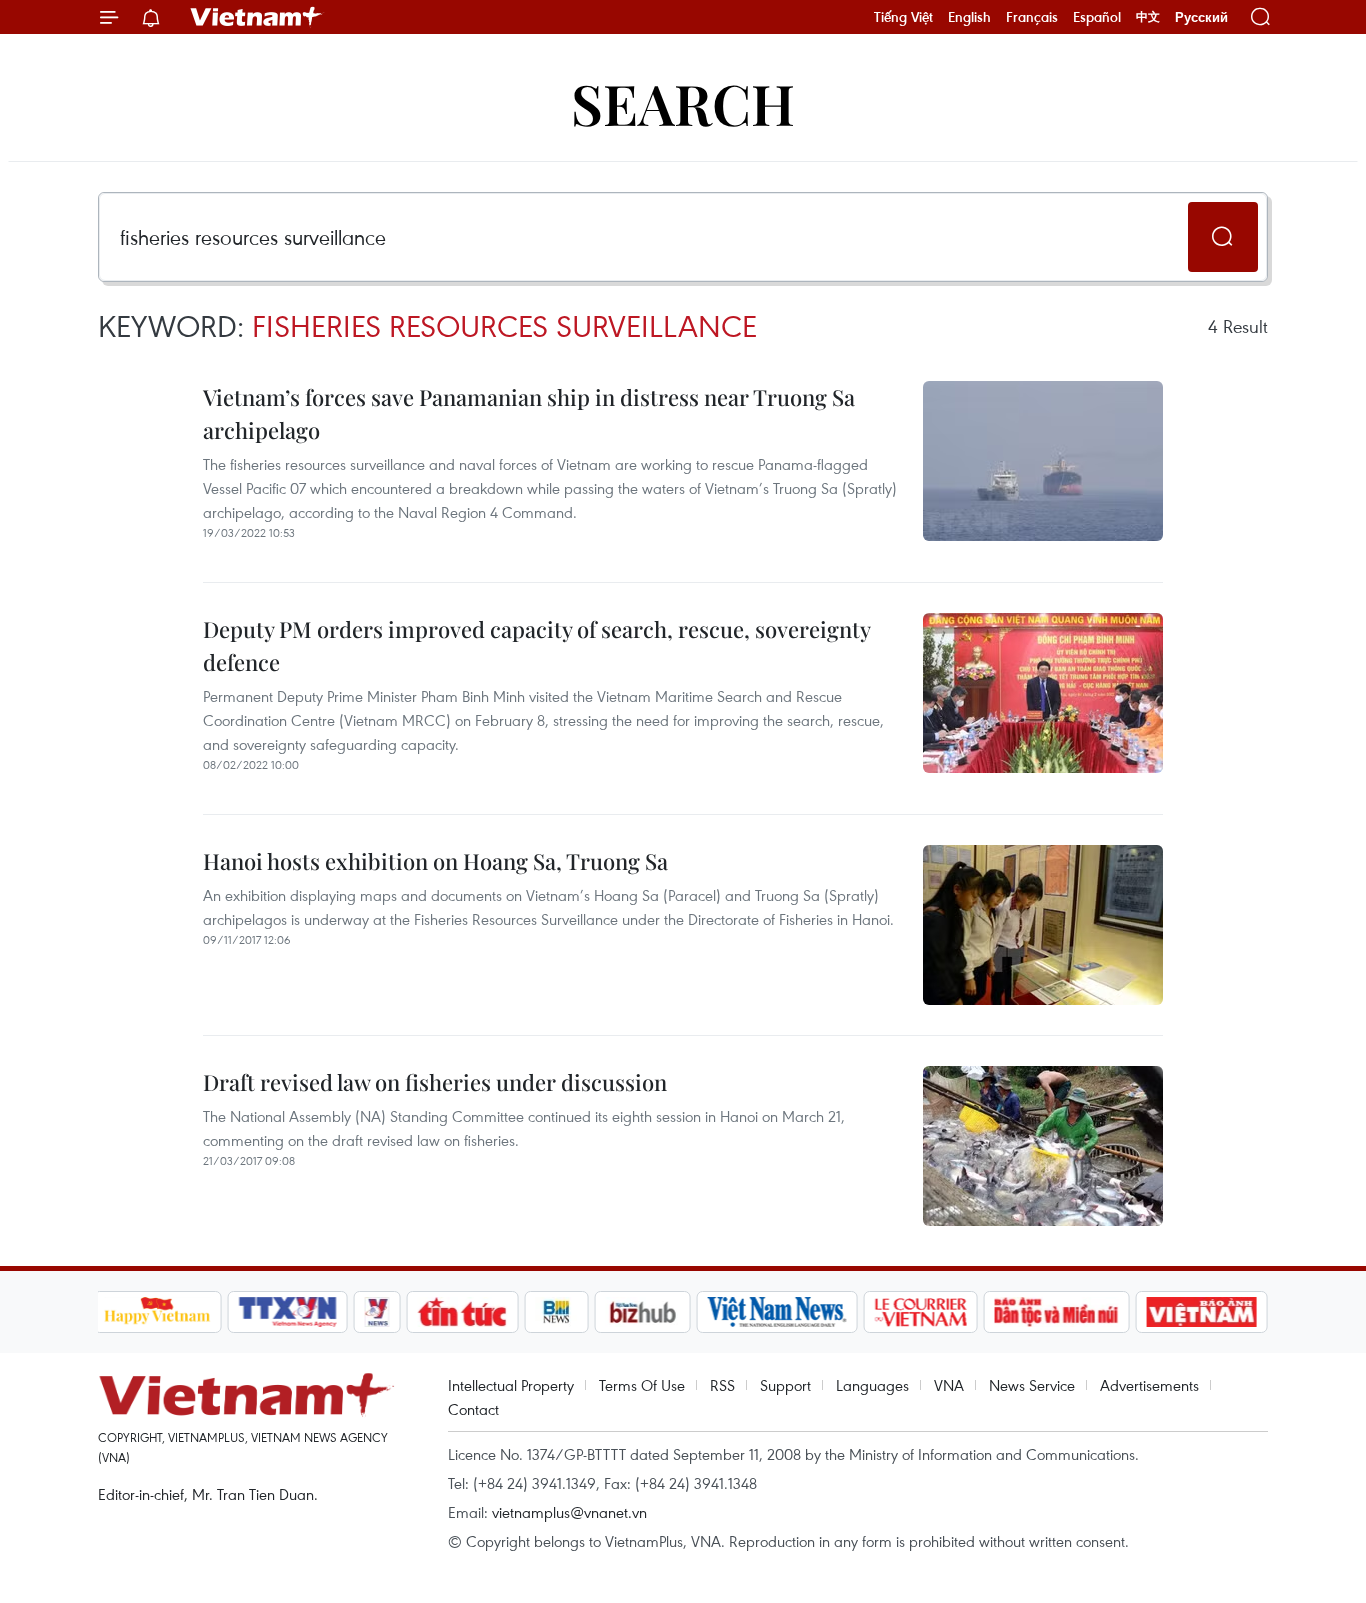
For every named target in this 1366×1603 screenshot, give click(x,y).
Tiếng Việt (903, 17)
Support (785, 1385)
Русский (1201, 17)
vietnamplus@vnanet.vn (569, 1512)
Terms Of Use (642, 1385)
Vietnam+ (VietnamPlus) (257, 17)
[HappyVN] (158, 1312)
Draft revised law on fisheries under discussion (435, 1082)
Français (1032, 17)
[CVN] (921, 1312)
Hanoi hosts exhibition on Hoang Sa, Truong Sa (435, 861)
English (969, 17)
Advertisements (1149, 1385)
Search (683, 102)
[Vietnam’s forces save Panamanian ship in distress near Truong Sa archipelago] (1043, 461)
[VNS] (777, 1312)
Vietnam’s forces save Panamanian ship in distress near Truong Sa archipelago (529, 413)
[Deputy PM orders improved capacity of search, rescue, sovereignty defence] (1043, 693)
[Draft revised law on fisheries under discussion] (1043, 1146)
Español (1097, 17)
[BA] (1202, 1312)
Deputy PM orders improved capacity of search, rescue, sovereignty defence (536, 645)
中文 (1148, 17)
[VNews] (376, 1312)
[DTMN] (1057, 1312)
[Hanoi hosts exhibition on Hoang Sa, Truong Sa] (1043, 925)
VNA (949, 1385)
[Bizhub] (643, 1312)
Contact (473, 1409)
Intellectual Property (511, 1385)
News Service (1032, 1385)
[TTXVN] (287, 1312)
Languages (872, 1385)
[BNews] (556, 1312)
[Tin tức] (462, 1312)
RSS (722, 1385)
